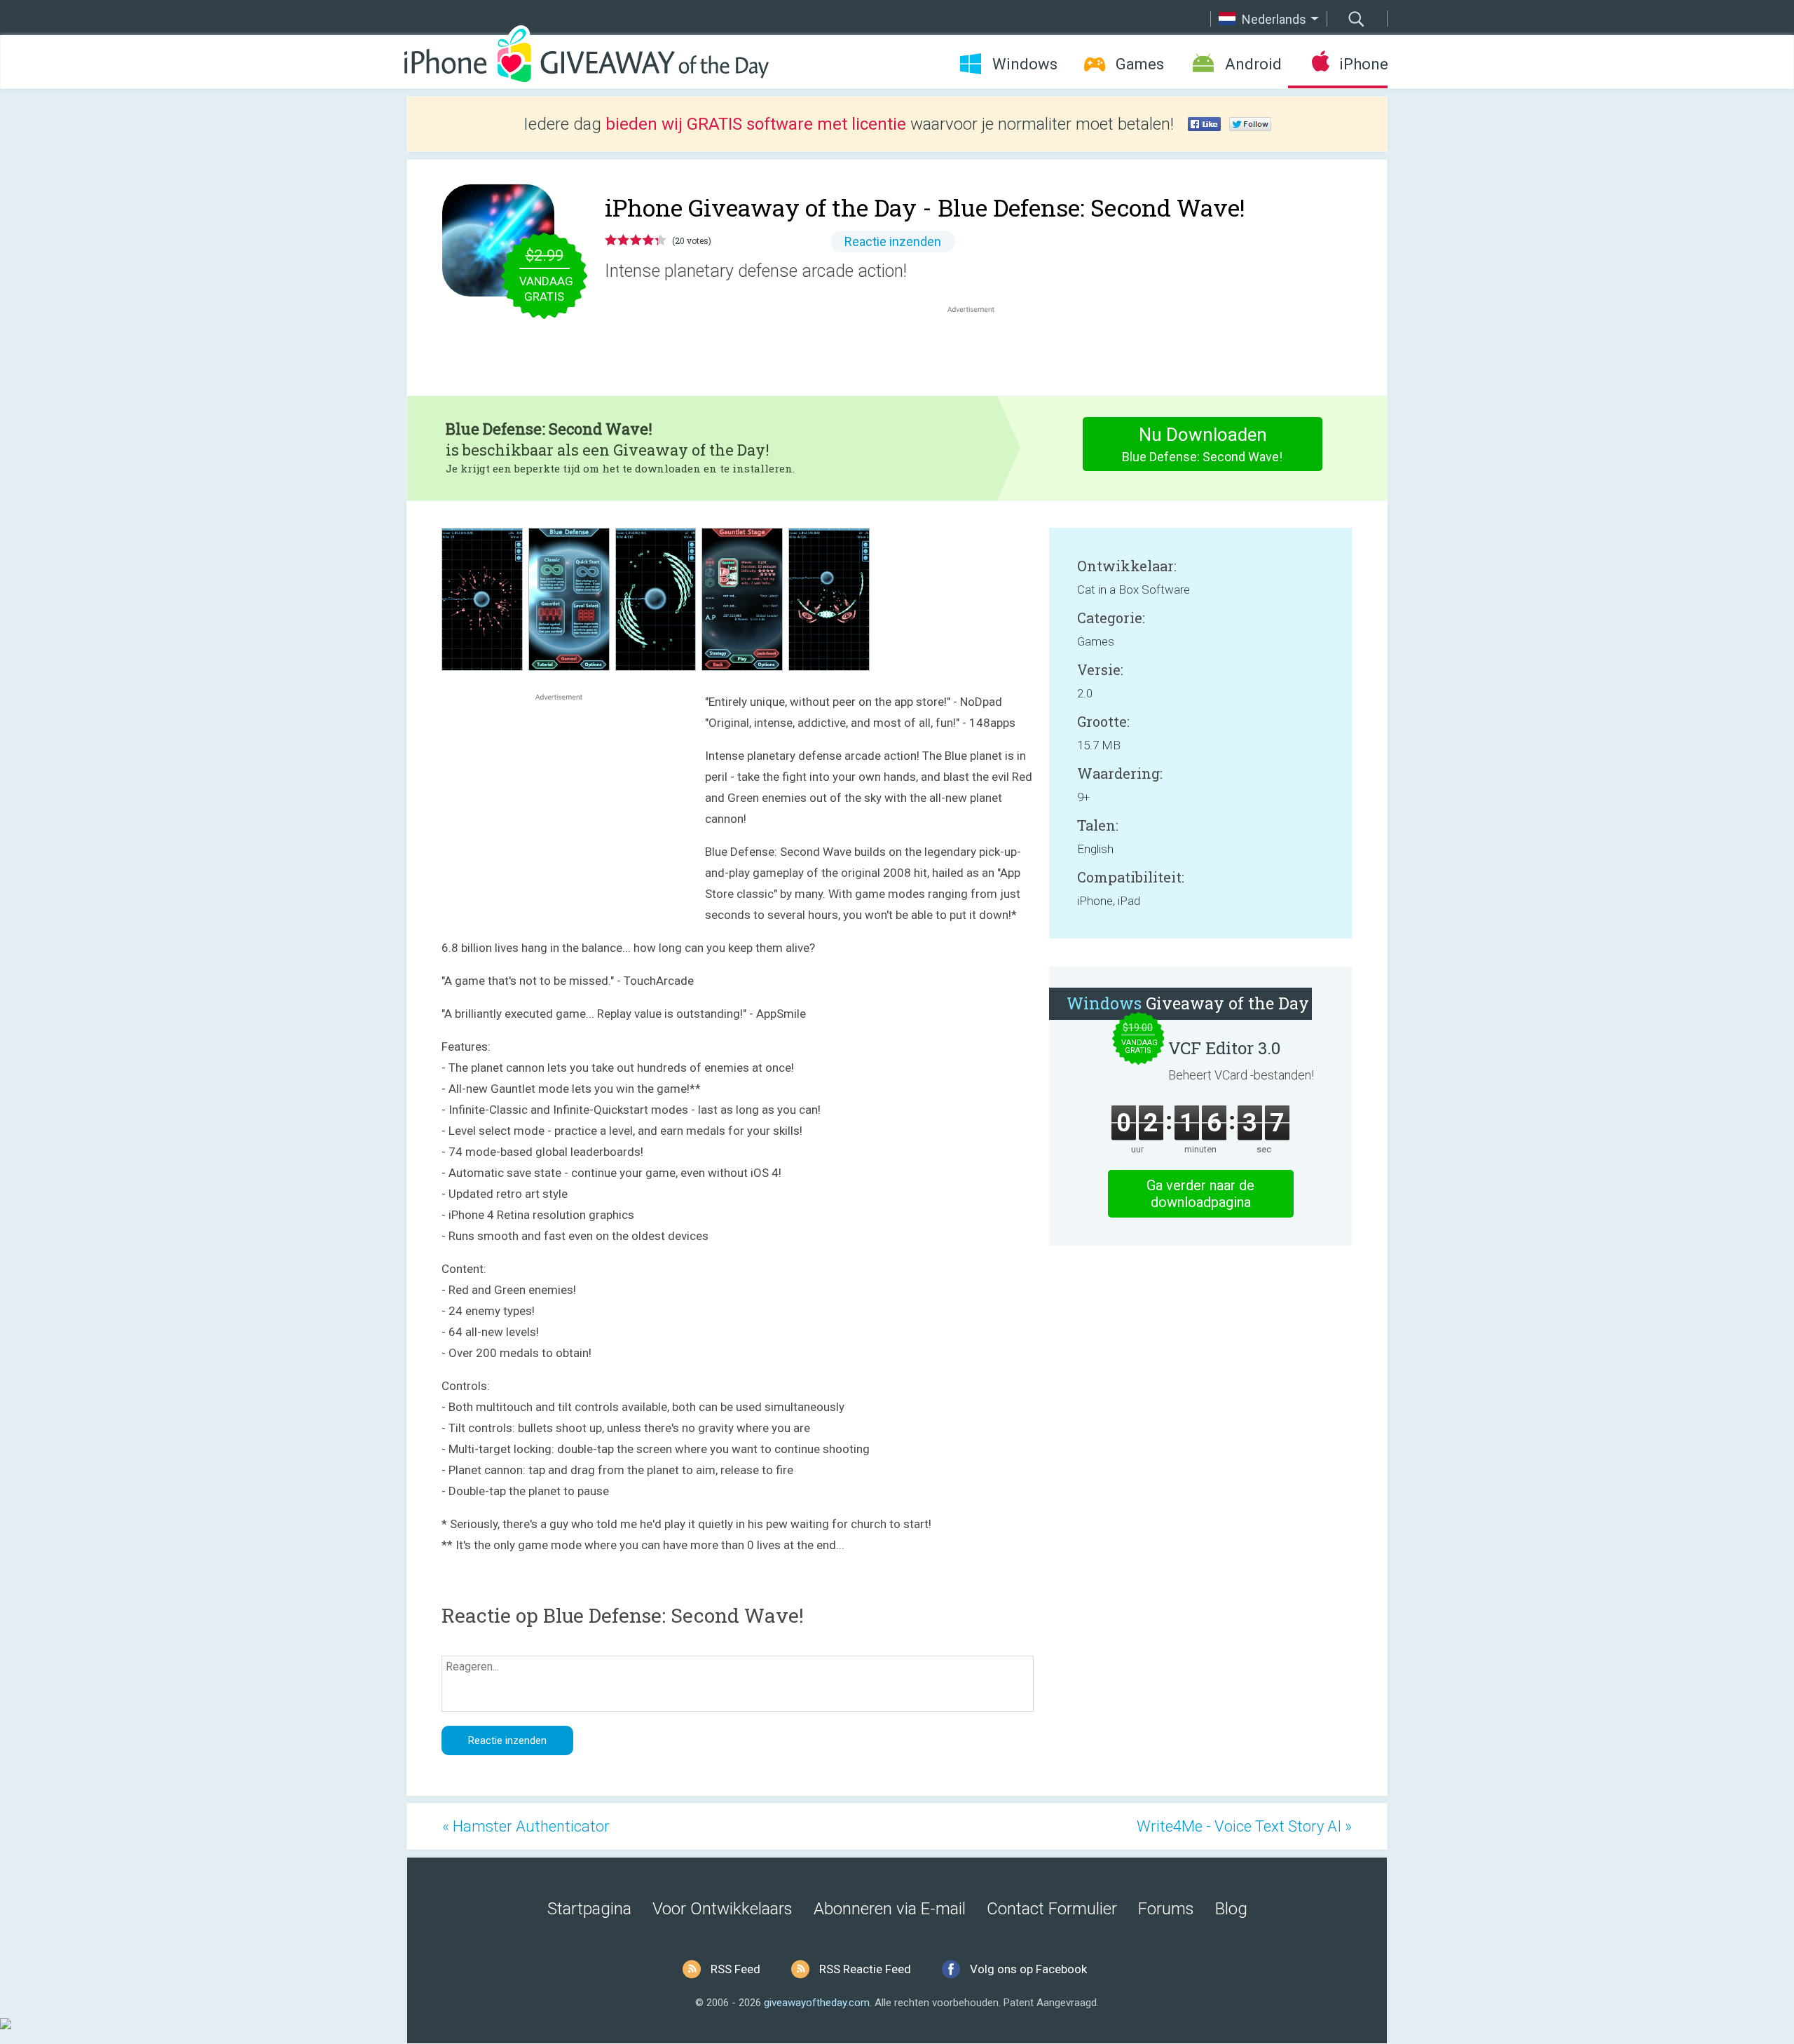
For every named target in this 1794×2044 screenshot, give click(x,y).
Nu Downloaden (1202, 444)
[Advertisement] (978, 350)
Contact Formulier (1052, 1909)
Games (1140, 64)
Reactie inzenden (893, 241)
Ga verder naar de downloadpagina (1200, 1194)
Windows (1025, 64)
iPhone (1363, 64)
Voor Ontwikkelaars (723, 1909)
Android (1253, 64)
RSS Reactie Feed (865, 1969)
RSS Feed (735, 1969)
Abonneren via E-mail (890, 1909)
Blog (1231, 1909)
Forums (1166, 1909)
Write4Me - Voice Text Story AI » (1244, 1826)
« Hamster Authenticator (526, 1826)
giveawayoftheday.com (817, 2003)
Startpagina (589, 1909)
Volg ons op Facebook (1028, 1969)
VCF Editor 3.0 (1224, 1048)
